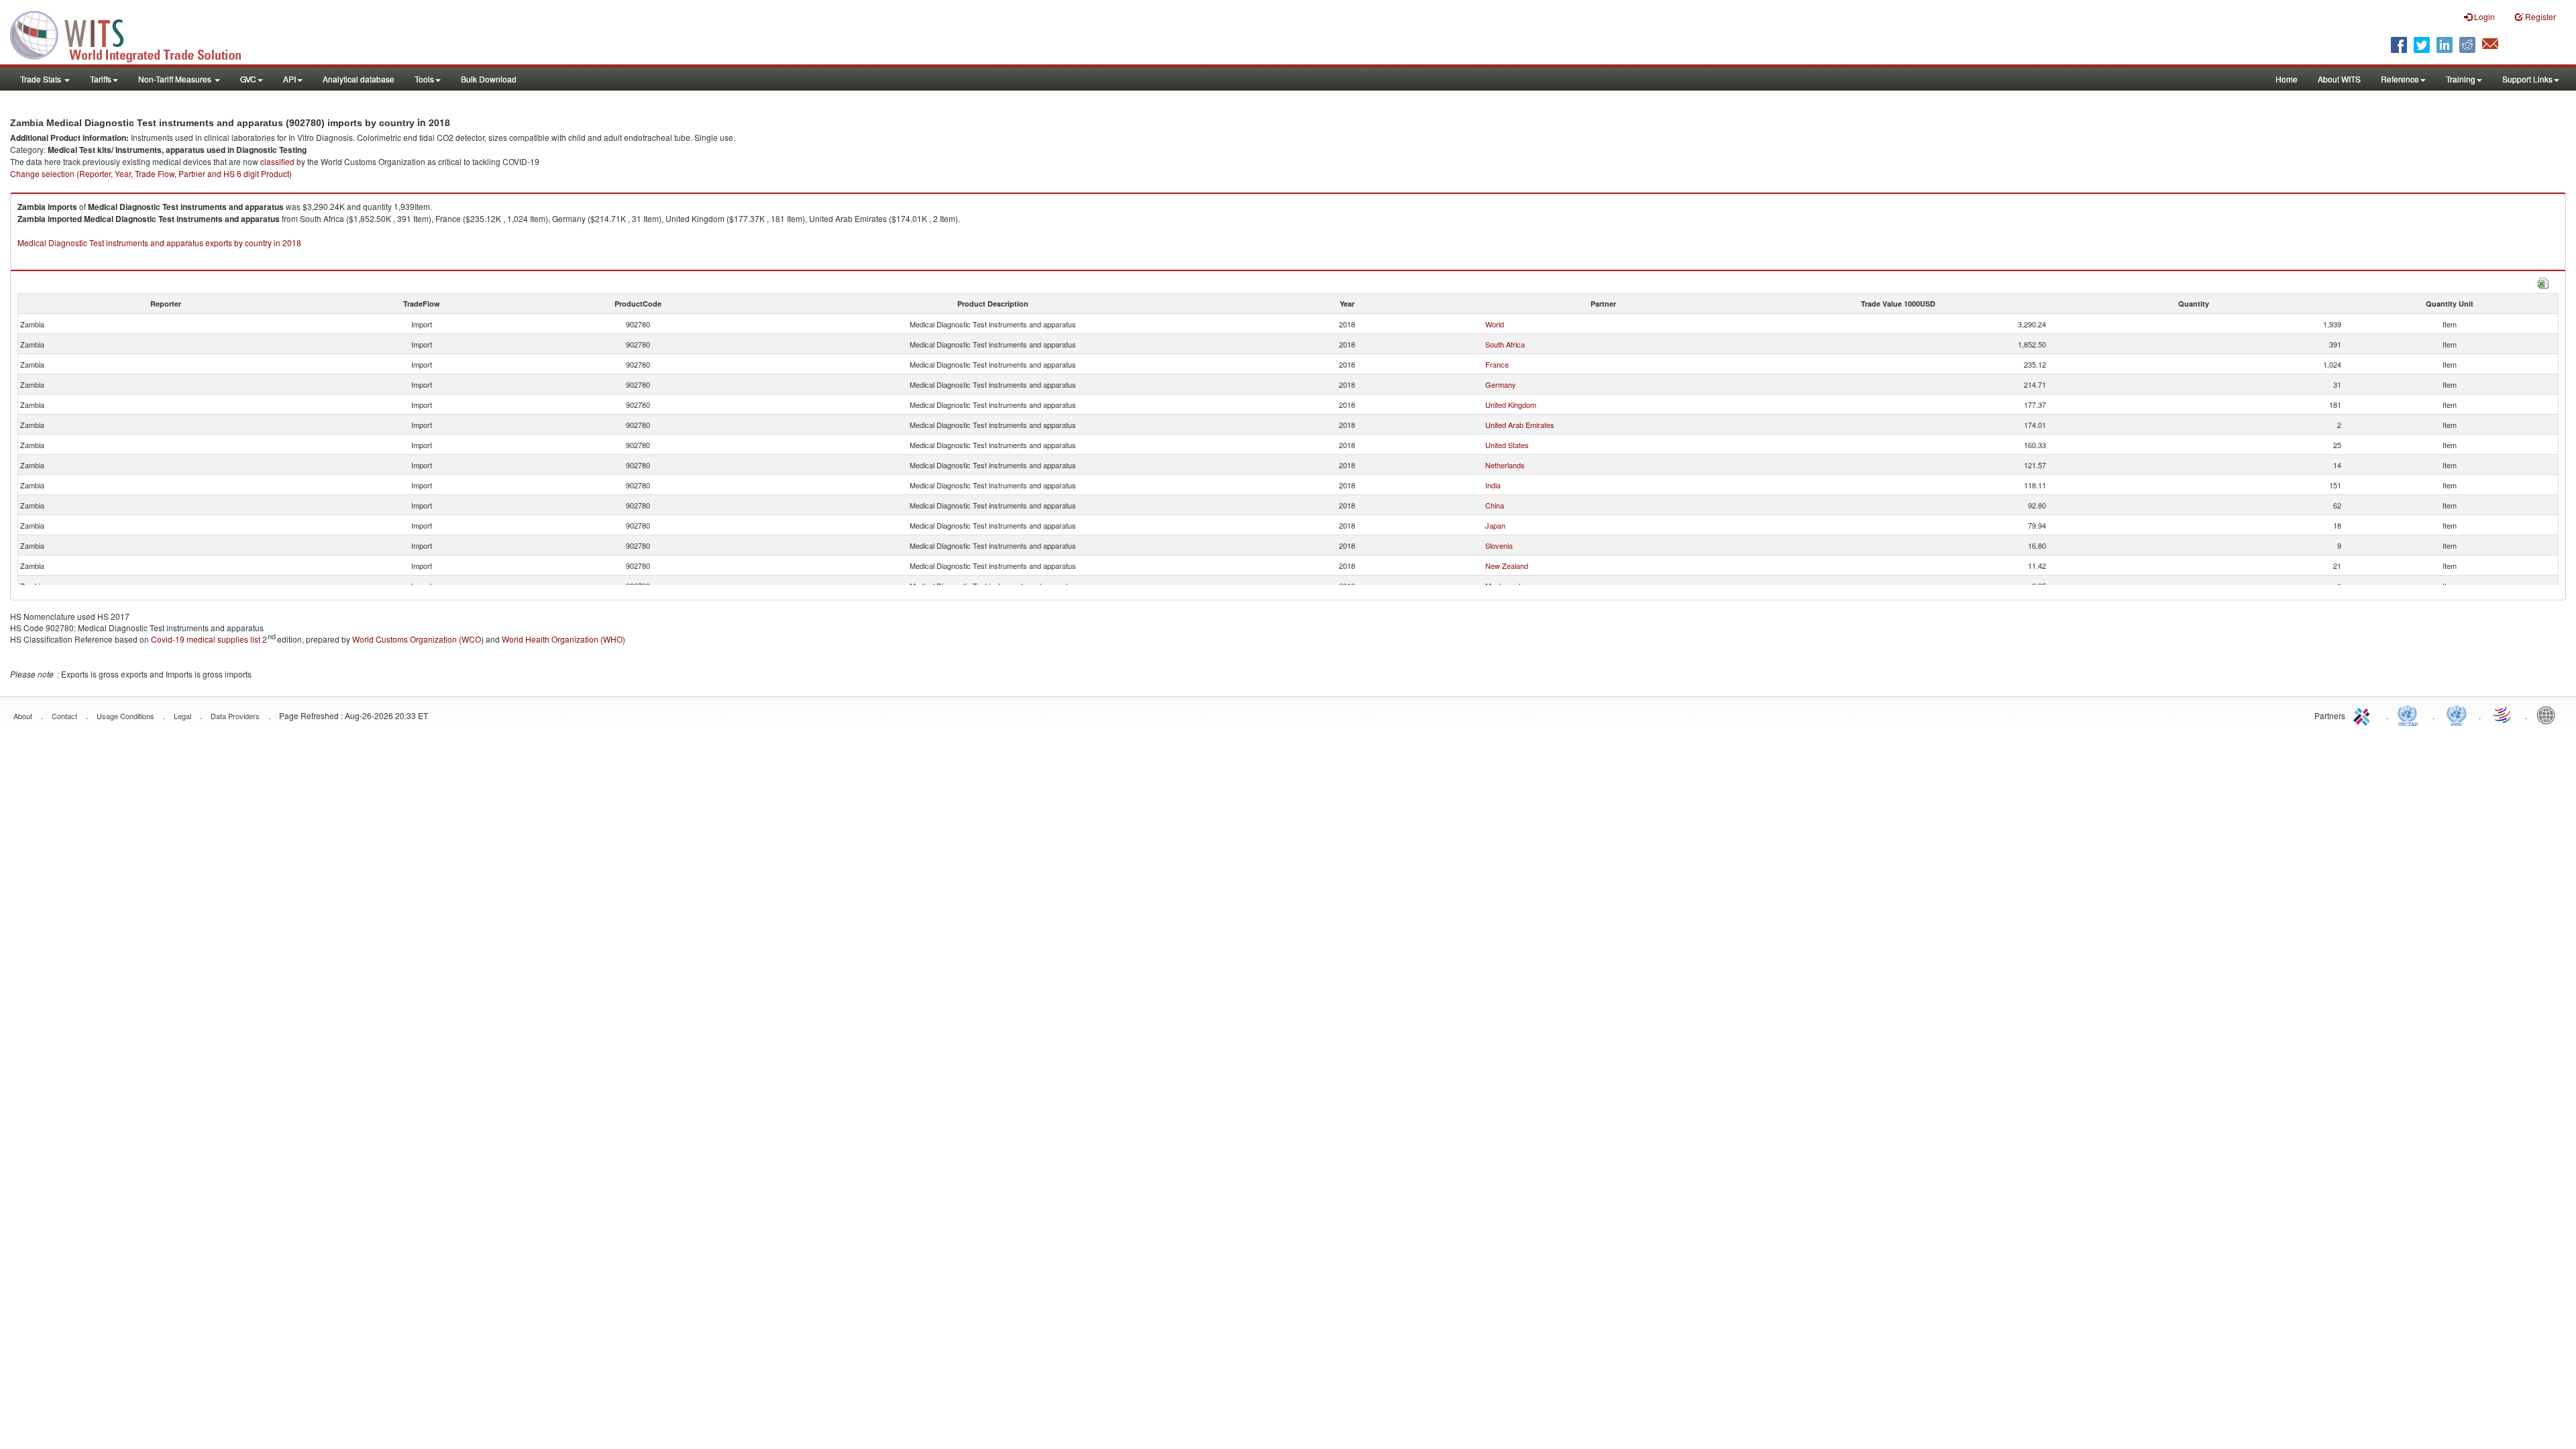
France (1497, 364)
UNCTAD (2410, 714)
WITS (134, 34)
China (1495, 505)
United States (1507, 445)
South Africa (1505, 344)
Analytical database (359, 79)
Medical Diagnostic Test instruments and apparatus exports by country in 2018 (159, 243)
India (1493, 485)
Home (2287, 79)
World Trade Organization (2503, 714)
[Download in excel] (2543, 281)
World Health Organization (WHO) (563, 639)
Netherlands (1505, 465)
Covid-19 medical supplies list (206, 639)
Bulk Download (489, 79)
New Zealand (1507, 566)
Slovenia (1499, 545)
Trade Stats (42, 79)
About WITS (2339, 79)
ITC (2364, 714)
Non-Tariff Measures (176, 79)
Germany (1501, 384)
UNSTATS (2457, 714)
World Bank (2549, 714)
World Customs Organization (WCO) (418, 639)
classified (277, 161)
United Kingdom (1511, 405)
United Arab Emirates (1520, 425)
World (1495, 324)
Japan (1495, 525)
